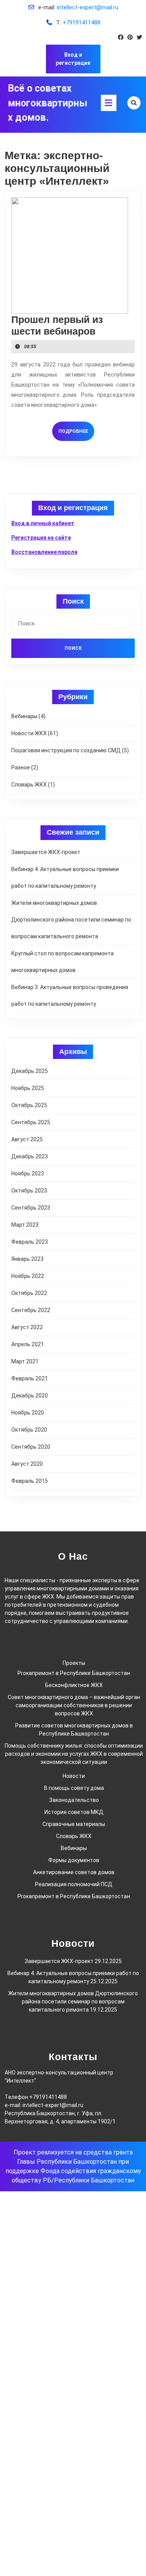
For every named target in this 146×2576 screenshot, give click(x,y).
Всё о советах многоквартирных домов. (47, 103)
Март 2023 (25, 1225)
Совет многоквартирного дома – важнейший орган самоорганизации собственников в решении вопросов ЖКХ (74, 1705)
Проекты (74, 1663)
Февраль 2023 (30, 1242)
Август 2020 (27, 1464)
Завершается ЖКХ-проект (46, 852)
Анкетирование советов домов (74, 1872)
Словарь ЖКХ (29, 785)
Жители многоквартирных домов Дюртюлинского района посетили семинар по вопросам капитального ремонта (71, 920)
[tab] (109, 103)
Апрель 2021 (28, 1344)
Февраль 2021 (30, 1378)
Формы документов (74, 1860)
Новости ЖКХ (29, 733)
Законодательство (74, 1800)
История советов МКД (74, 1812)
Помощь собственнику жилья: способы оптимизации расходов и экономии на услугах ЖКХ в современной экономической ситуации (74, 1754)
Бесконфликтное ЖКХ (74, 1685)
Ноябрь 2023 (28, 1173)
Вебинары (24, 716)
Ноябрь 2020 (28, 1413)
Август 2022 (27, 1327)
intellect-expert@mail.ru (88, 7)
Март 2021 (25, 1361)
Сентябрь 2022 (31, 1310)
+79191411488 (82, 23)
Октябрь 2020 (29, 1430)
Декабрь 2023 (30, 1156)
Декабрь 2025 (30, 1071)
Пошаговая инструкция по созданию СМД (66, 750)
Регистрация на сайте (41, 538)
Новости (74, 1776)
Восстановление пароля (44, 552)
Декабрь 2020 (30, 1396)
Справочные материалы (74, 1824)
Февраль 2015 (30, 1481)
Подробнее (76, 431)
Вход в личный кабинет (43, 523)
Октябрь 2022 (29, 1293)
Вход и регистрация (73, 59)
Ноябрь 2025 (28, 1088)
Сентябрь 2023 (31, 1208)
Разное (21, 767)
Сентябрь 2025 (31, 1122)
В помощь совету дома (74, 1788)
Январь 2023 (27, 1259)
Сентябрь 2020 (31, 1447)
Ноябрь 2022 (28, 1276)
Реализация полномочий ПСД (74, 1884)
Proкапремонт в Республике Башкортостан (74, 1673)
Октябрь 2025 (29, 1105)
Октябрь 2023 (29, 1191)
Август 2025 (27, 1139)
